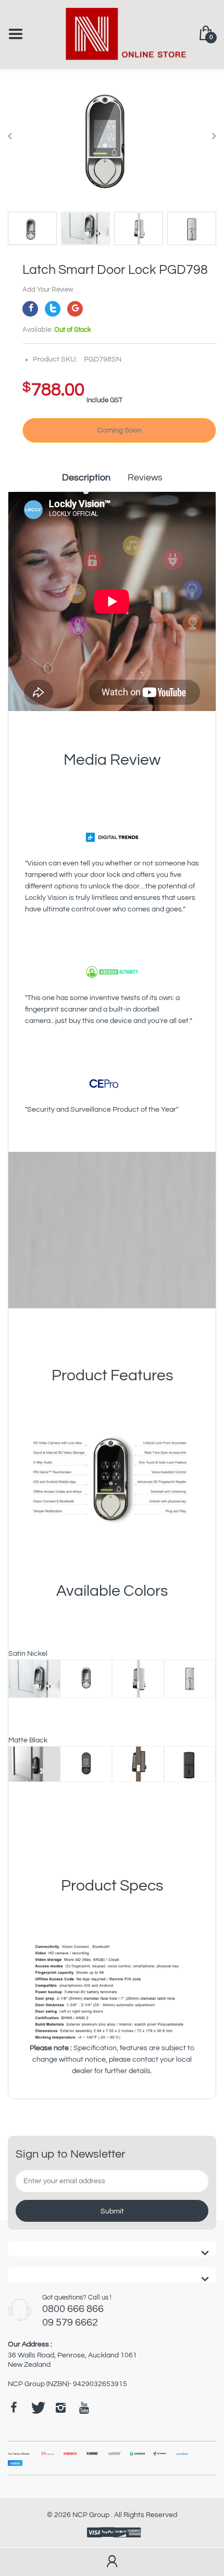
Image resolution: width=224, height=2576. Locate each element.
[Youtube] (84, 2408)
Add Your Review (48, 290)
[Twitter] (53, 309)
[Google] (75, 309)
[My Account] (112, 2562)
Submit (112, 2211)
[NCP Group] (112, 33)
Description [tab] (86, 478)
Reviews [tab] (145, 478)
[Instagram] (60, 2408)
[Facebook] (30, 309)
